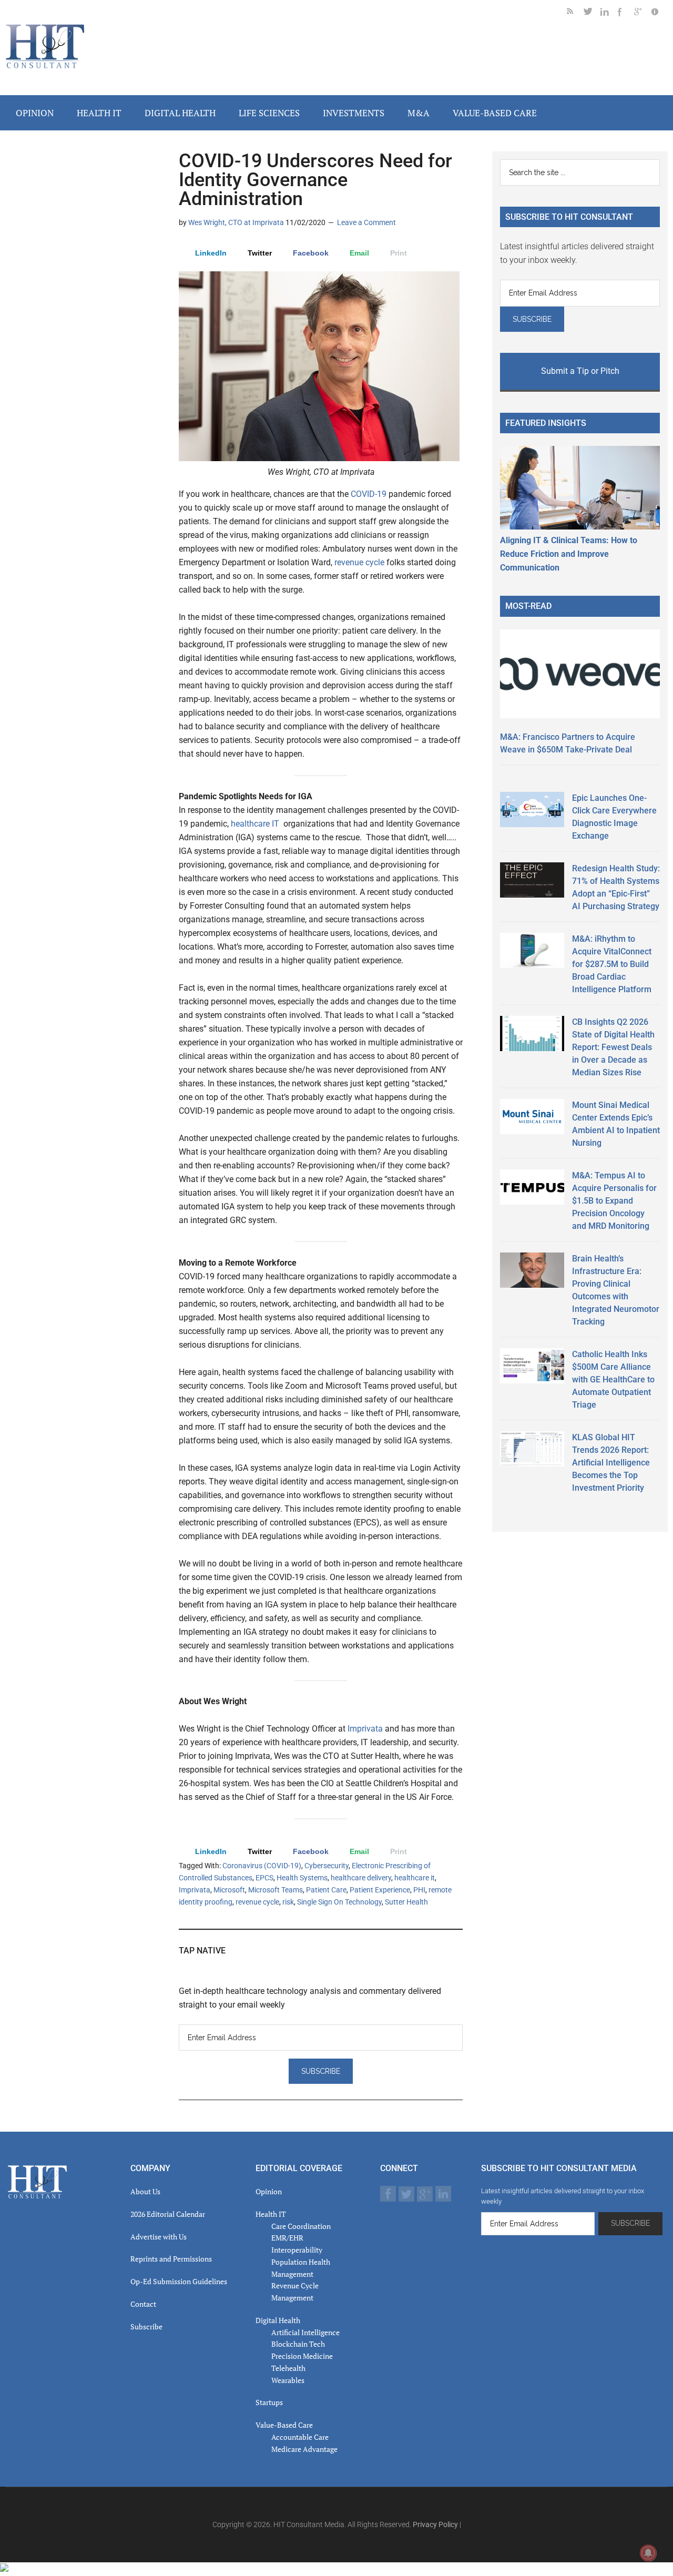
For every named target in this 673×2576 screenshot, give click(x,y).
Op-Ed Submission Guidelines (179, 2281)
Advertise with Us (159, 2237)
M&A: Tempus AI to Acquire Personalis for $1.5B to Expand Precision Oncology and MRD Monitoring (614, 1201)
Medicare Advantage (304, 2449)
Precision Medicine (302, 2356)
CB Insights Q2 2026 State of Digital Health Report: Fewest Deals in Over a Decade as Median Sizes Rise (613, 1047)
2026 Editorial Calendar (168, 2214)
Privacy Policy (435, 2524)
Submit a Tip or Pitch (580, 371)
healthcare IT (255, 824)
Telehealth (288, 2368)
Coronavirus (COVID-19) (262, 1866)
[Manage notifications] (648, 2553)
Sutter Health (406, 1902)
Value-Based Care (284, 2425)
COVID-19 (368, 494)
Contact (143, 2304)
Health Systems (302, 1878)
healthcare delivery (361, 1878)
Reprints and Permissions (171, 2259)
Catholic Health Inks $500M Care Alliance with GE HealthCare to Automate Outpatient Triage (613, 1379)
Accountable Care (300, 2437)
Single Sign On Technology (339, 1902)
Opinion (269, 2191)
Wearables (288, 2380)
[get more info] (659, 13)
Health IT (271, 2214)
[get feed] (575, 13)
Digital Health (278, 2320)
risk (288, 1902)
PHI (419, 1890)
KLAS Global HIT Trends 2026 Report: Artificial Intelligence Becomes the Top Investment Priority (611, 1463)
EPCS (264, 1878)
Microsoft (229, 1890)
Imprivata (365, 1729)
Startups (269, 2402)
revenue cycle (359, 562)
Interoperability (297, 2250)
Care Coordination (301, 2226)
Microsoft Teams (276, 1890)
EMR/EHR (287, 2238)
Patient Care (326, 1890)
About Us (145, 2191)
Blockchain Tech (298, 2344)
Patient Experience (380, 1890)
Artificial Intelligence (305, 2332)
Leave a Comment (366, 222)
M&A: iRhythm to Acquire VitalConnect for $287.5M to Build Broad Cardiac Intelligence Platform (612, 964)
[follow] (592, 13)
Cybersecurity (327, 1866)
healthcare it (415, 1878)
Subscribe (146, 2326)
